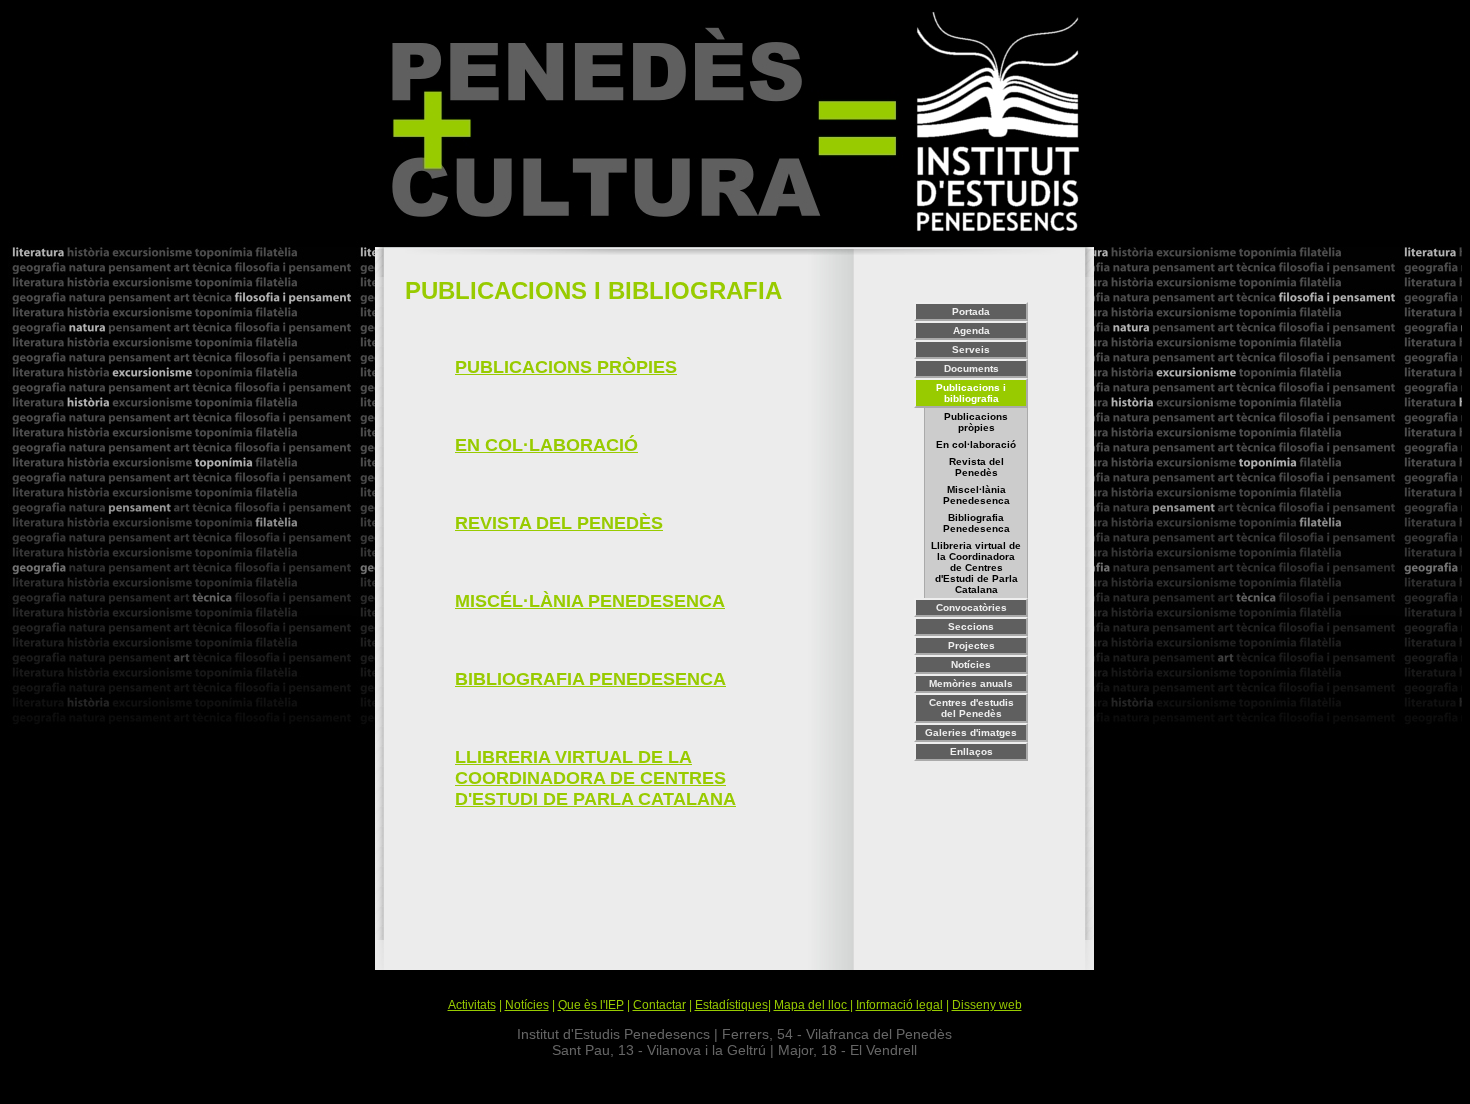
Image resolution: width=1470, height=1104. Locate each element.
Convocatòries (971, 607)
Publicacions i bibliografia (971, 393)
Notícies (971, 664)
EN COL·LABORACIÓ (546, 445)
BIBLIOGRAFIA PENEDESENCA (590, 679)
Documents (971, 368)
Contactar (659, 1005)
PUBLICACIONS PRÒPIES (566, 367)
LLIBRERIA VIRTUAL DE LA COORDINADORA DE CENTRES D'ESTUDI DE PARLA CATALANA (595, 778)
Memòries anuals (971, 683)
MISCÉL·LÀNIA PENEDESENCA (590, 601)
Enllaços (971, 751)
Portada (971, 311)
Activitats (472, 1005)
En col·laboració (976, 444)
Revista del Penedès (976, 467)
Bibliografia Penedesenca (976, 523)
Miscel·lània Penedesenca (976, 495)
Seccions (971, 626)
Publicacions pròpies (976, 422)
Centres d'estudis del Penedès (971, 708)
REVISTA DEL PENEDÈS (559, 523)
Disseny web (987, 1005)
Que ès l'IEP (591, 1005)
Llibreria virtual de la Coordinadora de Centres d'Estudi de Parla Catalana (976, 567)
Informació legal (899, 1005)
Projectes (971, 645)
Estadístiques (731, 1005)
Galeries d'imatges (971, 732)
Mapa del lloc (812, 1005)
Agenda (971, 330)
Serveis (971, 349)
